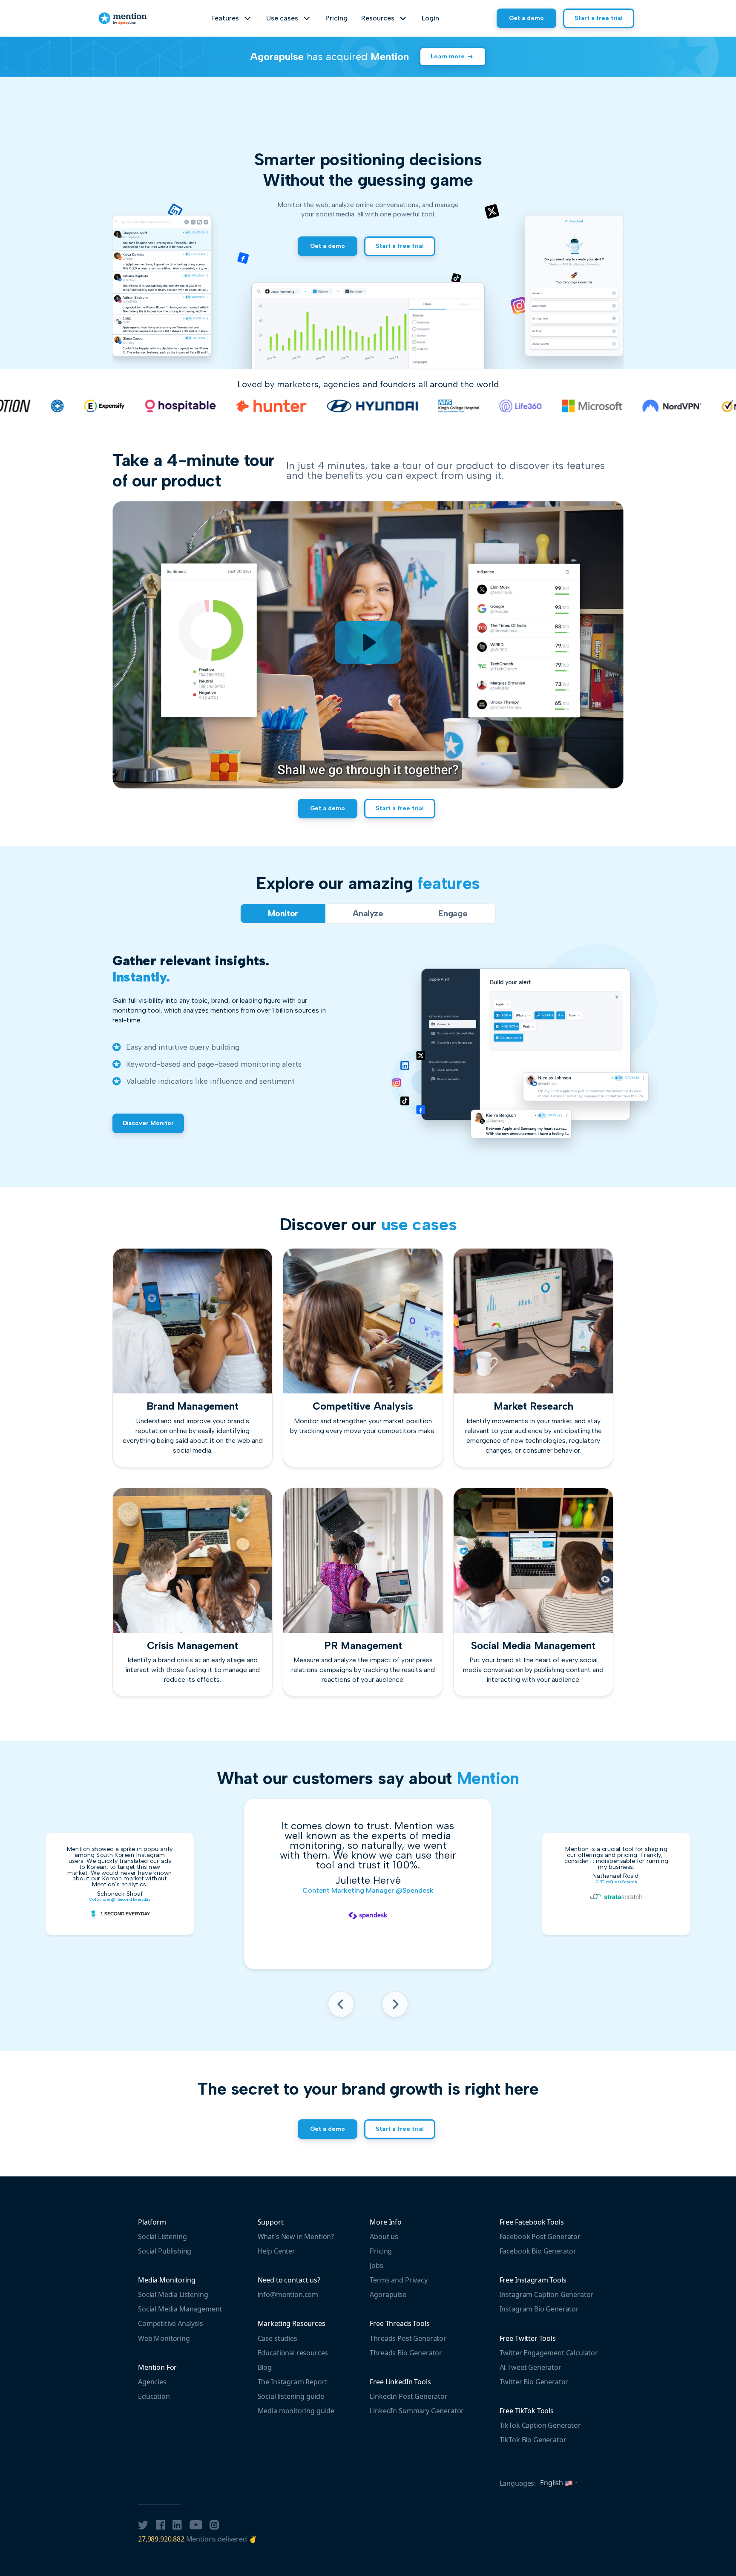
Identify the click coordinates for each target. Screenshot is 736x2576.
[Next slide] (395, 2007)
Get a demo (526, 18)
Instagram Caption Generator (547, 2294)
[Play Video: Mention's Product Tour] (368, 642)
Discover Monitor (148, 1123)
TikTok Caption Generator (540, 2425)
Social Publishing (165, 2251)
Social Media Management (180, 2309)
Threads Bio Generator (406, 2353)
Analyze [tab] (368, 913)
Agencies (152, 2382)
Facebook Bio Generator (538, 2251)
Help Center (276, 2251)
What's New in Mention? (296, 2236)
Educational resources (293, 2353)
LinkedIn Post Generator (408, 2396)
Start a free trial (599, 18)
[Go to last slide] (341, 2007)
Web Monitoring (164, 2338)
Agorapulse (388, 2294)
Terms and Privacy (398, 2280)
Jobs (376, 2265)
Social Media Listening (173, 2294)
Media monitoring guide (296, 2411)
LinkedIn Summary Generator (417, 2411)
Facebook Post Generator (540, 2236)
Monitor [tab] (283, 913)
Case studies (277, 2338)
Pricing (336, 18)
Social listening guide (291, 2396)
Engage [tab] (453, 913)
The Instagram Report (293, 2382)
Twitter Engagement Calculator (549, 2353)
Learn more (448, 56)
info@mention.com (288, 2294)
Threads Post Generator (408, 2338)
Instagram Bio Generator (539, 2309)
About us (384, 2236)
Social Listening (162, 2236)
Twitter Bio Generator (534, 2382)
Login (430, 18)
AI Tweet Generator (530, 2367)
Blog (265, 2367)
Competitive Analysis (171, 2323)
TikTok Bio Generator (533, 2440)
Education (154, 2396)
